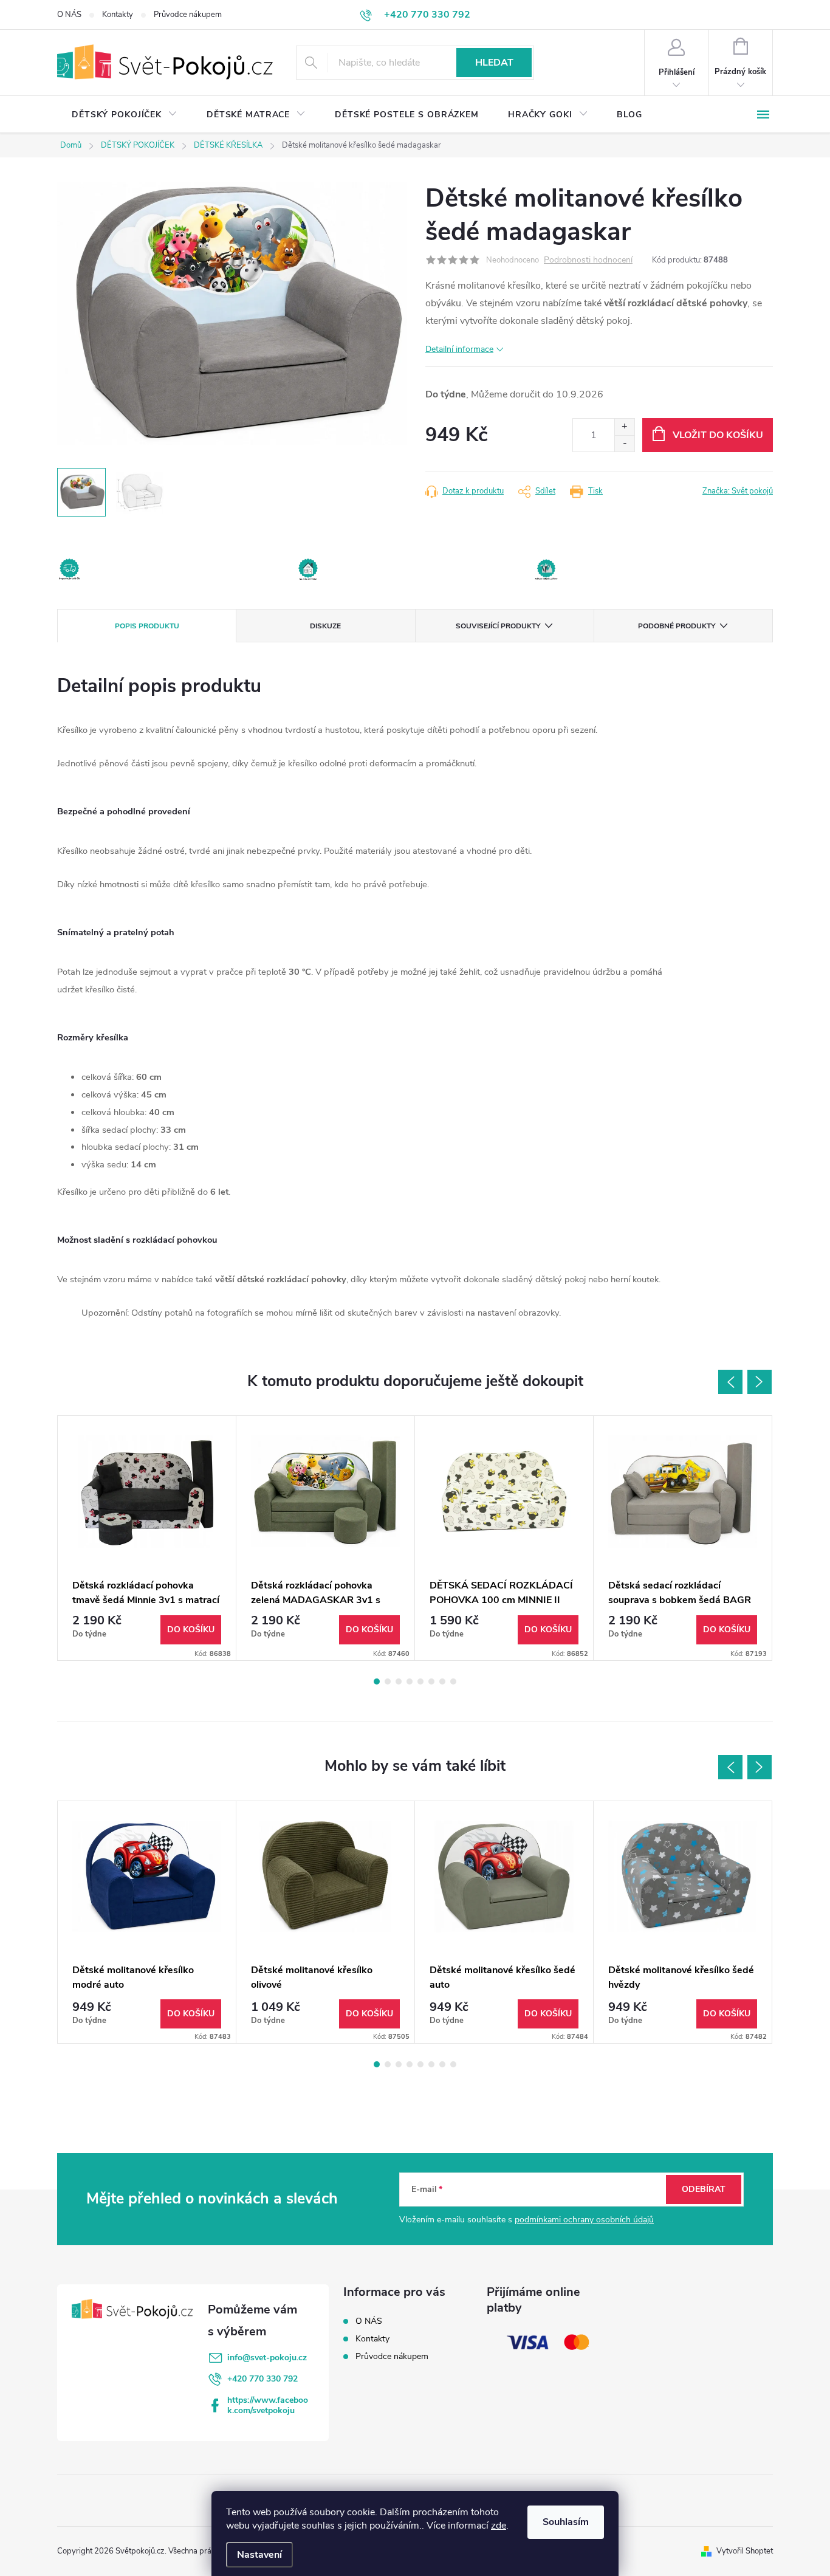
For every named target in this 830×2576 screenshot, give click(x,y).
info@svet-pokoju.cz (267, 2358)
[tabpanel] (147, 1538)
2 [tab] (388, 1681)
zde (499, 2526)
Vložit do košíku (718, 435)
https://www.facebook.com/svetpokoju (268, 2405)
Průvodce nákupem (188, 15)
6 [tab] (431, 1681)
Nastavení (259, 2555)
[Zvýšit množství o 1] (624, 427)
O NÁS (69, 15)
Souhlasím (566, 2522)
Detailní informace (459, 349)
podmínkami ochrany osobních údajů (584, 2220)
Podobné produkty (677, 626)
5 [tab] (420, 1681)
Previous (730, 1382)
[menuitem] (125, 115)
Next (760, 1382)
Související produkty (498, 626)
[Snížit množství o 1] (624, 443)
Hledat (494, 63)
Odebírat (704, 2189)
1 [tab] (377, 1681)
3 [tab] (399, 1681)
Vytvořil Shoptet (745, 2551)
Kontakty (118, 15)
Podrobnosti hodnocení (588, 260)
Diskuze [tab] (325, 626)
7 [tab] (442, 1681)
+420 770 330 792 (262, 2379)
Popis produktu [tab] (147, 626)
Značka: (738, 491)
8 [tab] (453, 1681)
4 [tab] (410, 1681)
